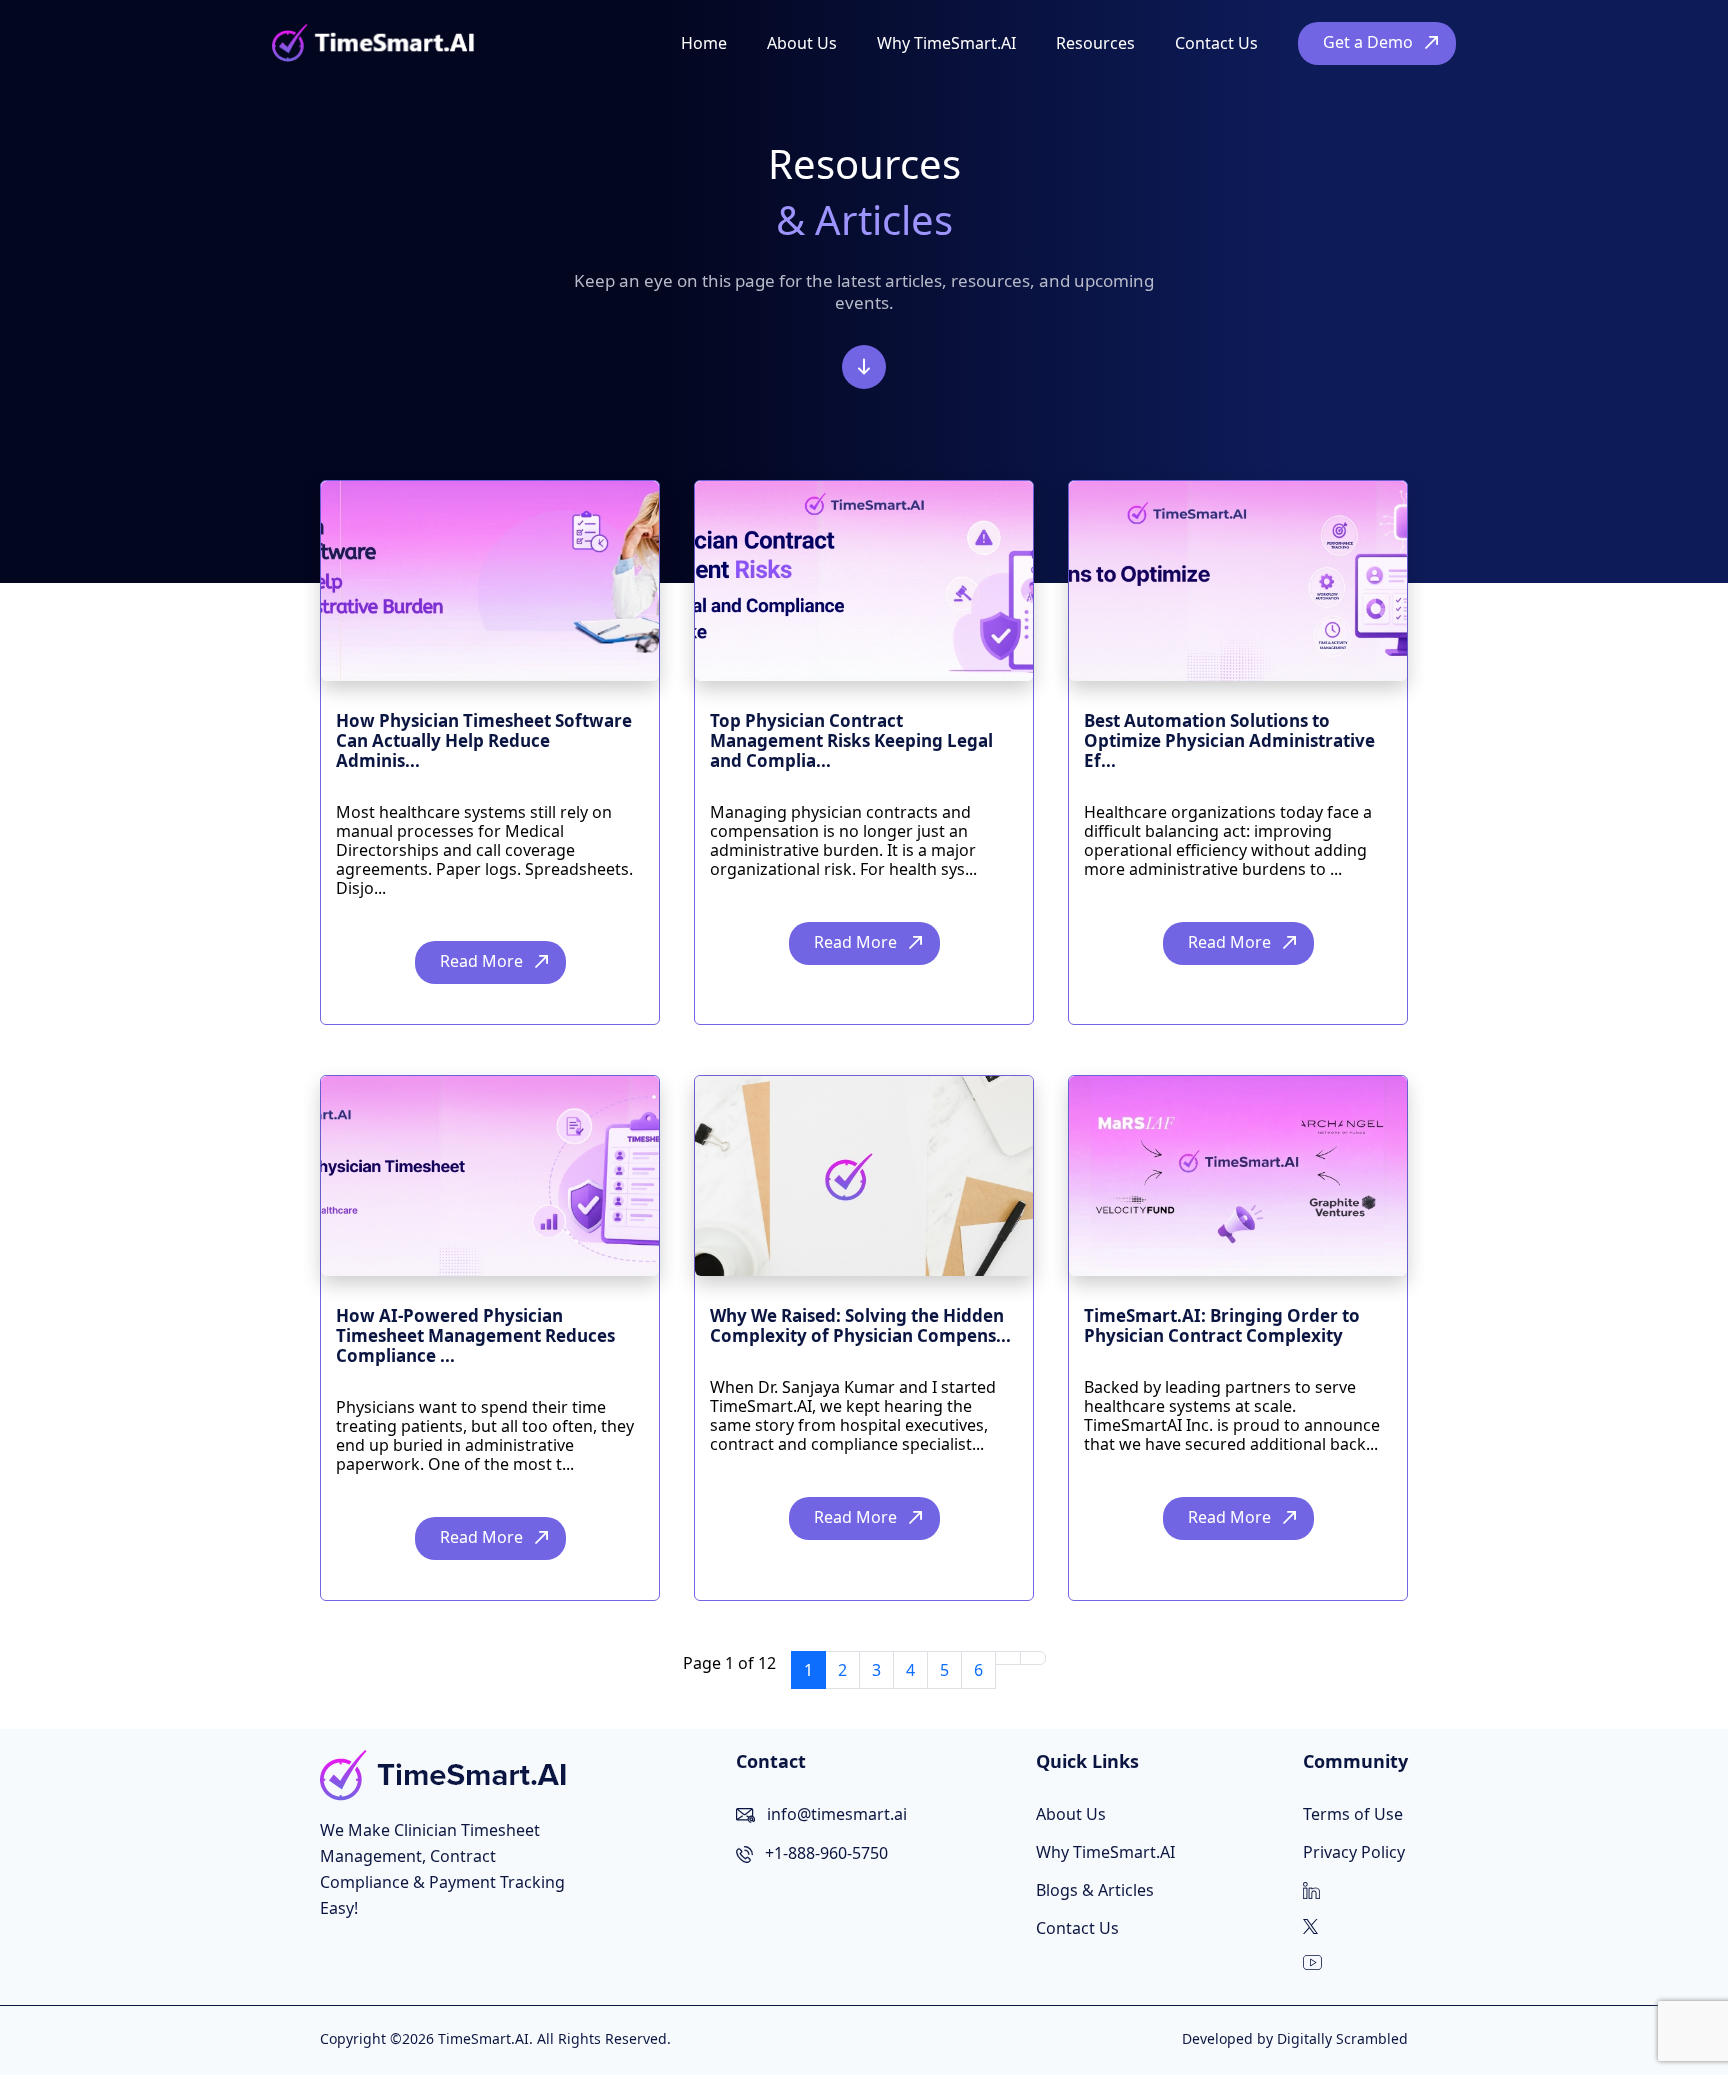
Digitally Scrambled (1342, 2038)
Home (704, 43)
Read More (481, 961)
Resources (1095, 43)
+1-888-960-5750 (826, 1853)
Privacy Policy (1354, 1852)
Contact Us (1216, 43)
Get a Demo (1368, 42)
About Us (802, 43)
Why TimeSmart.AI (946, 43)
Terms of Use (1353, 1814)
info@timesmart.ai (837, 1814)
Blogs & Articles (1095, 1890)
